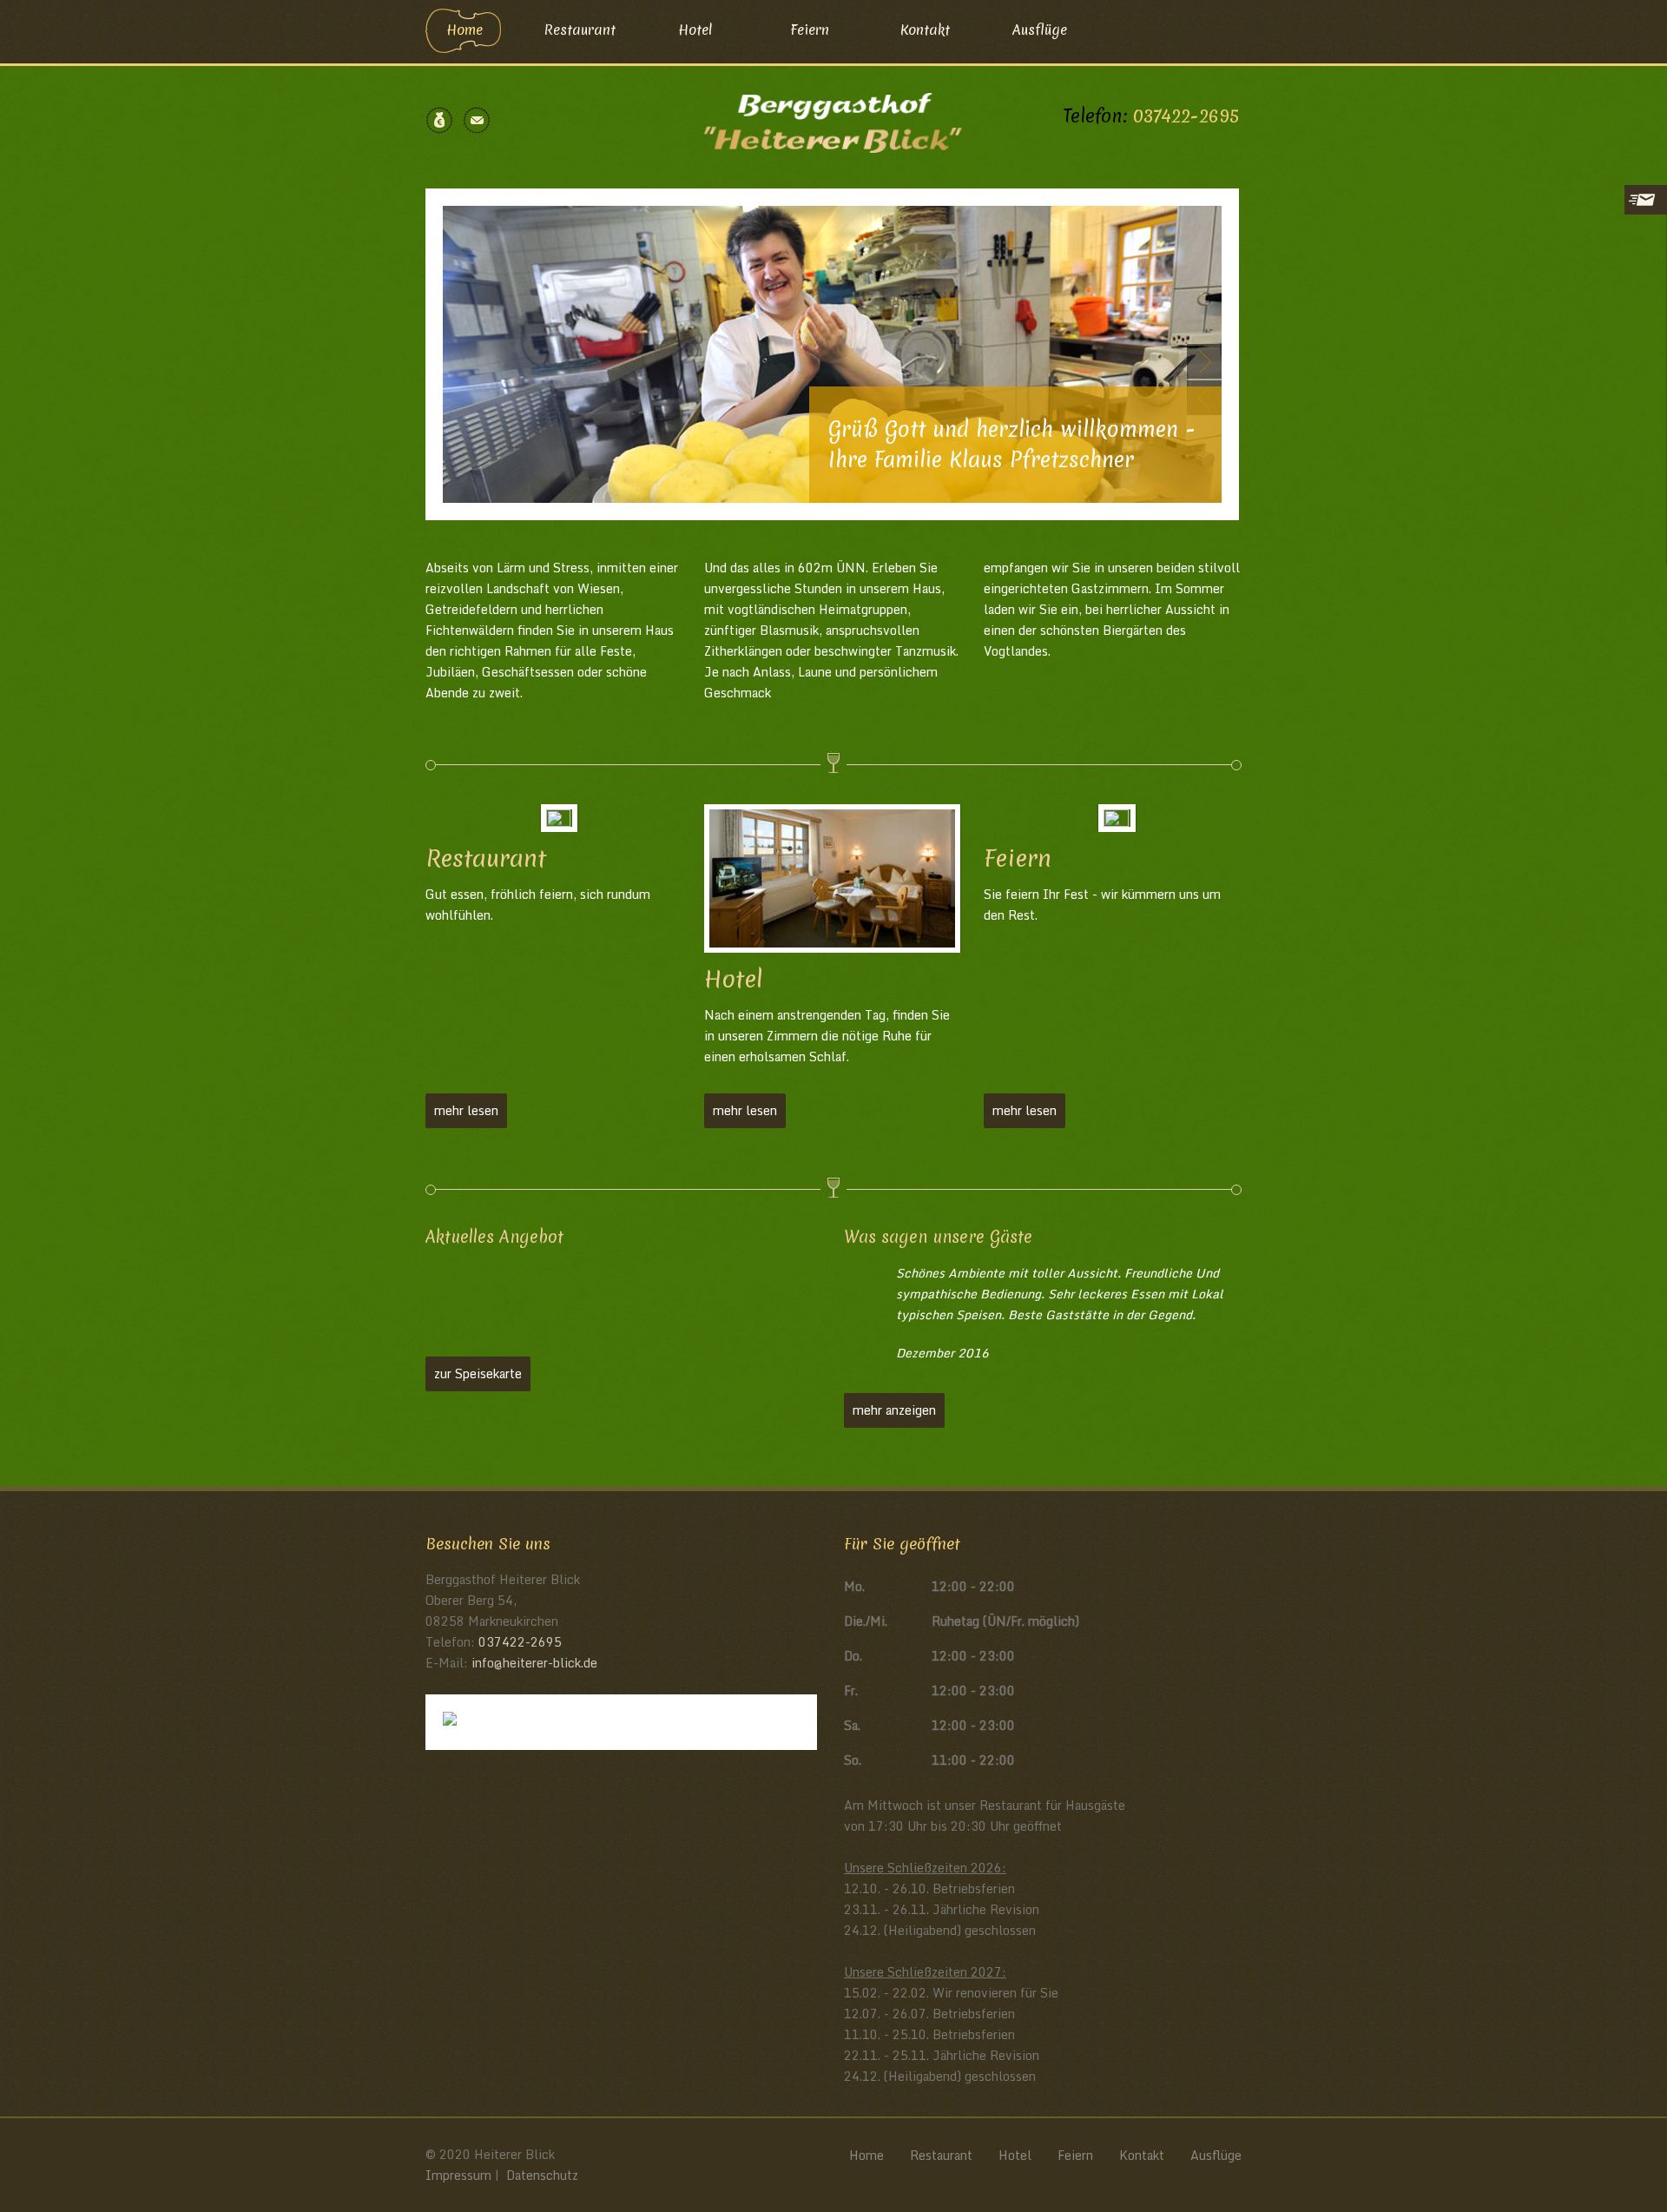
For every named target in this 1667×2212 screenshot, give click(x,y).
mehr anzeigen (894, 1410)
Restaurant (580, 30)
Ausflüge (1040, 30)
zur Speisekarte (478, 1373)
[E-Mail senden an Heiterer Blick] (477, 120)
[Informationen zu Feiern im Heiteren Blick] (1112, 818)
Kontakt (925, 30)
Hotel (695, 30)
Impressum (458, 2175)
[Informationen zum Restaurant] (555, 818)
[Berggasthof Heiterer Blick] (833, 121)
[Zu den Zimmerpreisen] (439, 120)
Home (465, 30)
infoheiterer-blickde (534, 1663)
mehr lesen (466, 1110)
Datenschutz (542, 2175)
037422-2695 (1186, 116)
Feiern (810, 30)
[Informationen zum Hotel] (833, 878)
